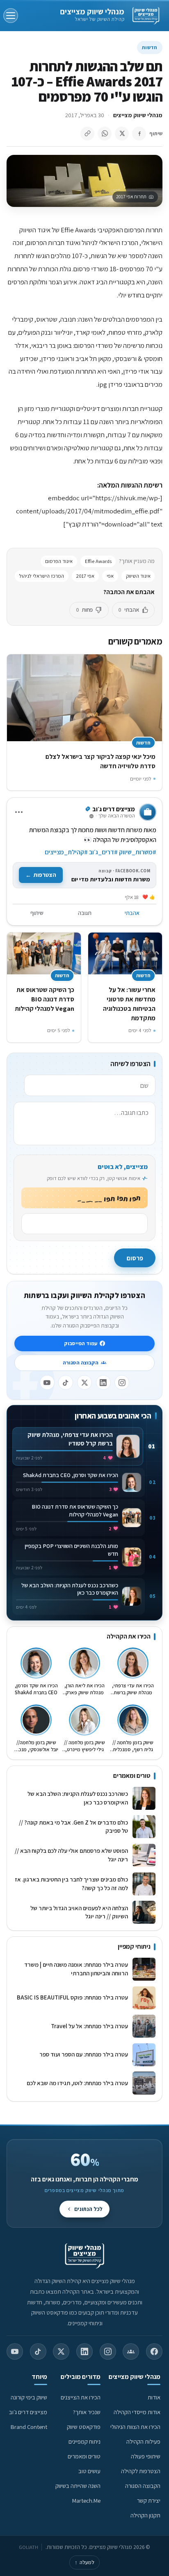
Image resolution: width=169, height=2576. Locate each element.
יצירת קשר (149, 2500)
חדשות (150, 47)
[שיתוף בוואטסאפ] (105, 134)
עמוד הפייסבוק (81, 1343)
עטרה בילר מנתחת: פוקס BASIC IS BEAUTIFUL (72, 1997)
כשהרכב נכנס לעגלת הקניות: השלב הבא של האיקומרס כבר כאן (78, 1798)
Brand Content (29, 2427)
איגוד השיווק (138, 576)
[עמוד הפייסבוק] (154, 2351)
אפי (110, 576)
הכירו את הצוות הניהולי (135, 2427)
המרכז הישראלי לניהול (42, 576)
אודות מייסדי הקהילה (137, 2412)
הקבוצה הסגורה (81, 1363)
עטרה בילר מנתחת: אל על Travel (88, 2026)
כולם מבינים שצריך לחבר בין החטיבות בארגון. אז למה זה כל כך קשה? (71, 1884)
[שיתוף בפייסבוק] (139, 134)
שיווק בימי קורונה (29, 2397)
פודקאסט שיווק (84, 2427)
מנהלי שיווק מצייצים (92, 11)
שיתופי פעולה (146, 2456)
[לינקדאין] (103, 1382)
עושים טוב (89, 2471)
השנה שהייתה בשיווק (78, 2486)
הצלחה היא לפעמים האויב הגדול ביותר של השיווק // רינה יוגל (79, 1912)
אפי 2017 (85, 576)
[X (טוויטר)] (61, 2351)
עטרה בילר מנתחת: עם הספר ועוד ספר (84, 2054)
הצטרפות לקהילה (141, 2471)
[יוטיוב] (47, 1382)
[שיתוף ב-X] (122, 134)
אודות (154, 2397)
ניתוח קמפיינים (84, 2441)
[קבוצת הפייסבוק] (131, 2351)
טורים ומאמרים (84, 2456)
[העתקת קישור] (87, 134)
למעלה (84, 2562)
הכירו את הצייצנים (81, 2397)
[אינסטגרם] (122, 1382)
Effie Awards (98, 561)
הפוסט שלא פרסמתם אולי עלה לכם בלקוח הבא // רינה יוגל (71, 1855)
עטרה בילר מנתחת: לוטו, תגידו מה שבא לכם (77, 2083)
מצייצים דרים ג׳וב (28, 2412)
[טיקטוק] (66, 1382)
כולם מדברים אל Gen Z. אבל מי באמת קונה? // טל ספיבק (73, 1827)
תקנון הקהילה (145, 2515)
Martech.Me (86, 2500)
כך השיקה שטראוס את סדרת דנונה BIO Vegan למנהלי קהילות (45, 999)
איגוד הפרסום (59, 561)
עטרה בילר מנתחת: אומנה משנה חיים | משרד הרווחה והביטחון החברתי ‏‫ (76, 1969)
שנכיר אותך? (87, 2412)
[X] (84, 1382)
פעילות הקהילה (143, 2441)
